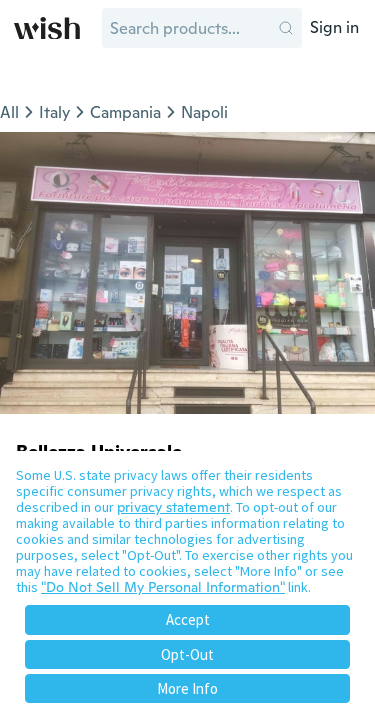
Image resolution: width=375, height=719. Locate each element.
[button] (286, 28)
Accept (188, 619)
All (9, 112)
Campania (125, 112)
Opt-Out (187, 654)
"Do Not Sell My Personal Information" (163, 587)
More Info (187, 688)
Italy (54, 112)
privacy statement (173, 507)
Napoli (204, 112)
